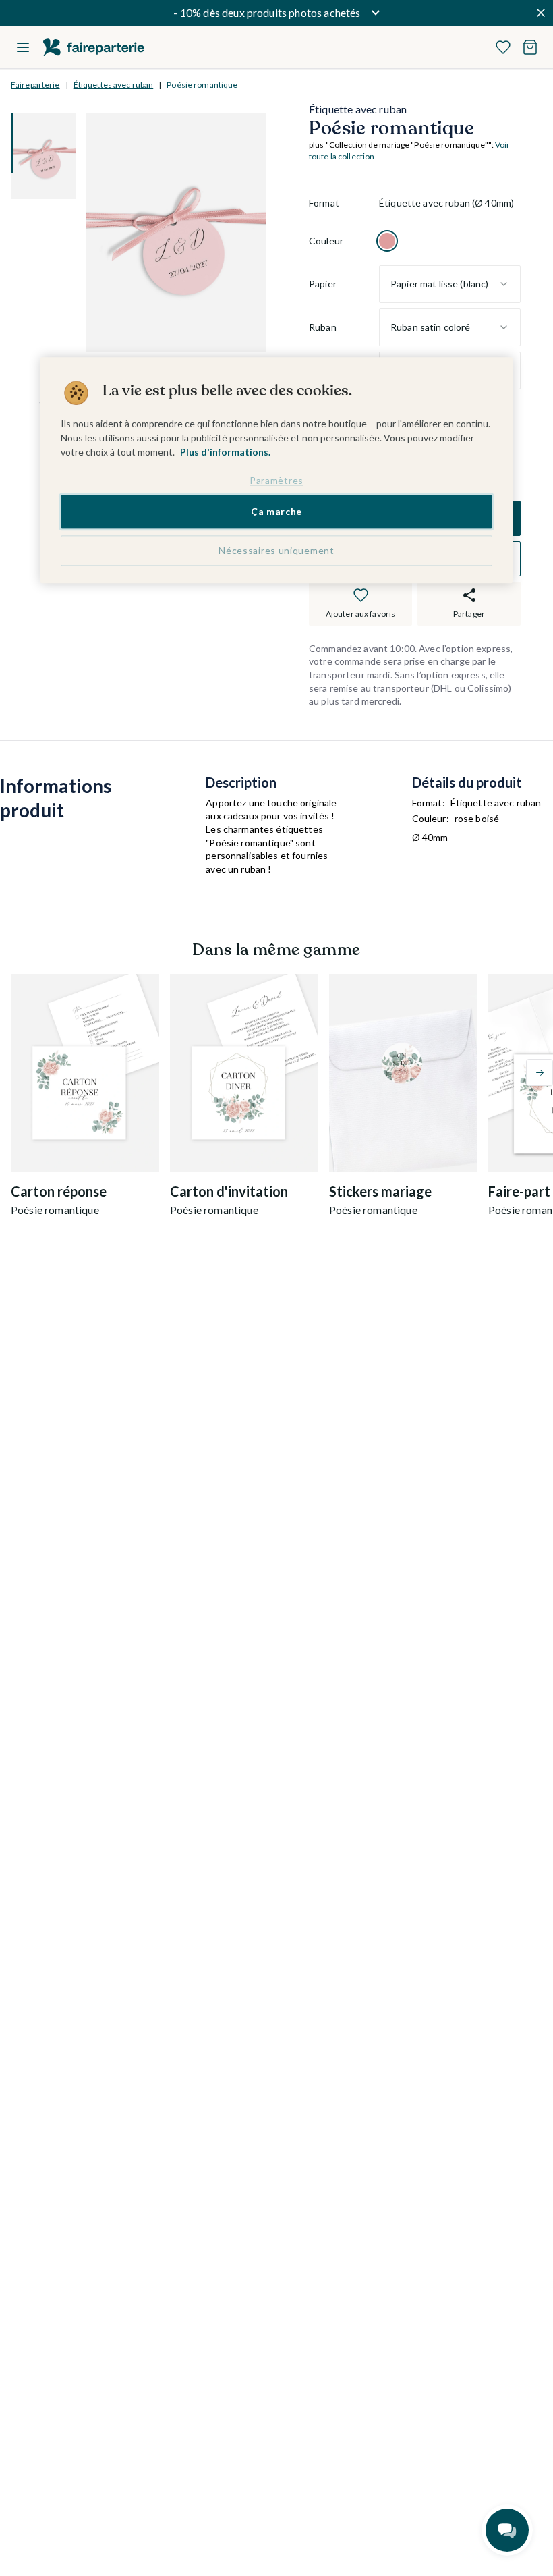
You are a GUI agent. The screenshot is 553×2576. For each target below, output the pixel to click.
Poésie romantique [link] (202, 85)
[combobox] (450, 284)
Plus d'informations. (225, 452)
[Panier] (530, 47)
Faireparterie (35, 85)
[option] (387, 241)
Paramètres (276, 480)
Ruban (323, 327)
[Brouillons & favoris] (503, 47)
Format (324, 203)
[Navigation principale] (23, 47)
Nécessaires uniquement (276, 550)
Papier (323, 284)
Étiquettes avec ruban (114, 85)
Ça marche (276, 511)
